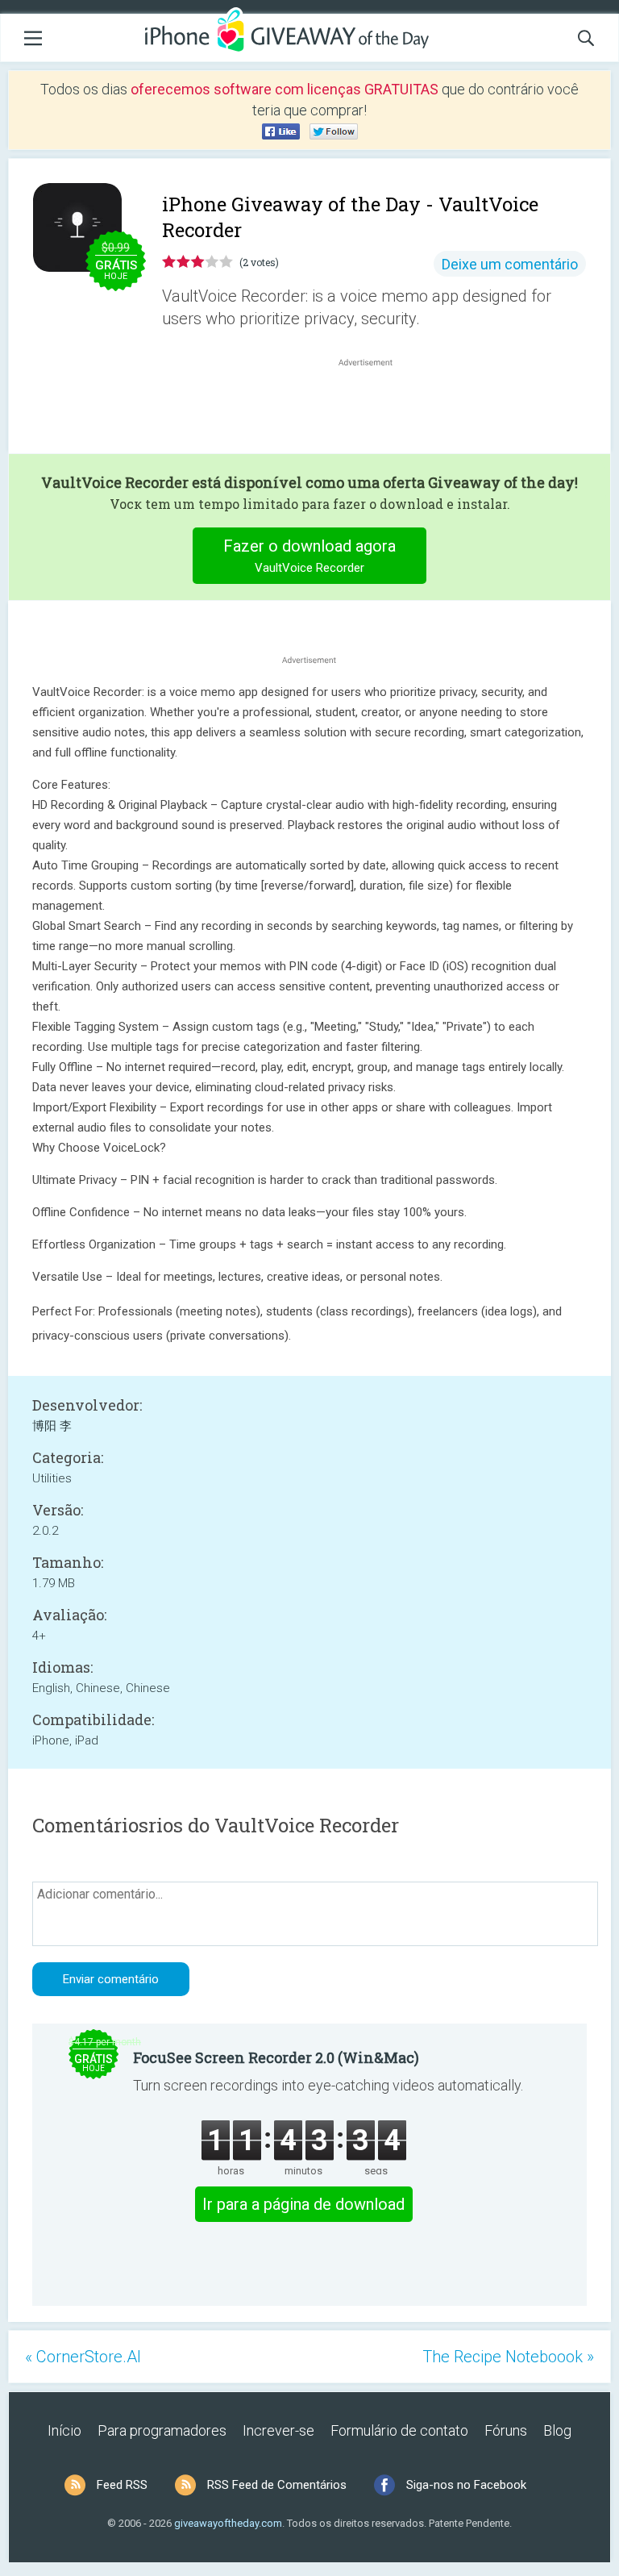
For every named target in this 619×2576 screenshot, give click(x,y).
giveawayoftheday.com (228, 2523)
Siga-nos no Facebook (466, 2485)
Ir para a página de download (303, 2204)
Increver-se (278, 2430)
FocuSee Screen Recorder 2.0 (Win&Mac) (276, 2057)
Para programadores (162, 2430)
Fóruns (506, 2430)
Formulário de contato (399, 2430)
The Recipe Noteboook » (508, 2357)
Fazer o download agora (309, 556)
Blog (557, 2430)
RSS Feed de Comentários (277, 2485)
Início (64, 2430)
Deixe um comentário (510, 264)
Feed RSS (122, 2485)
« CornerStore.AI (83, 2357)
